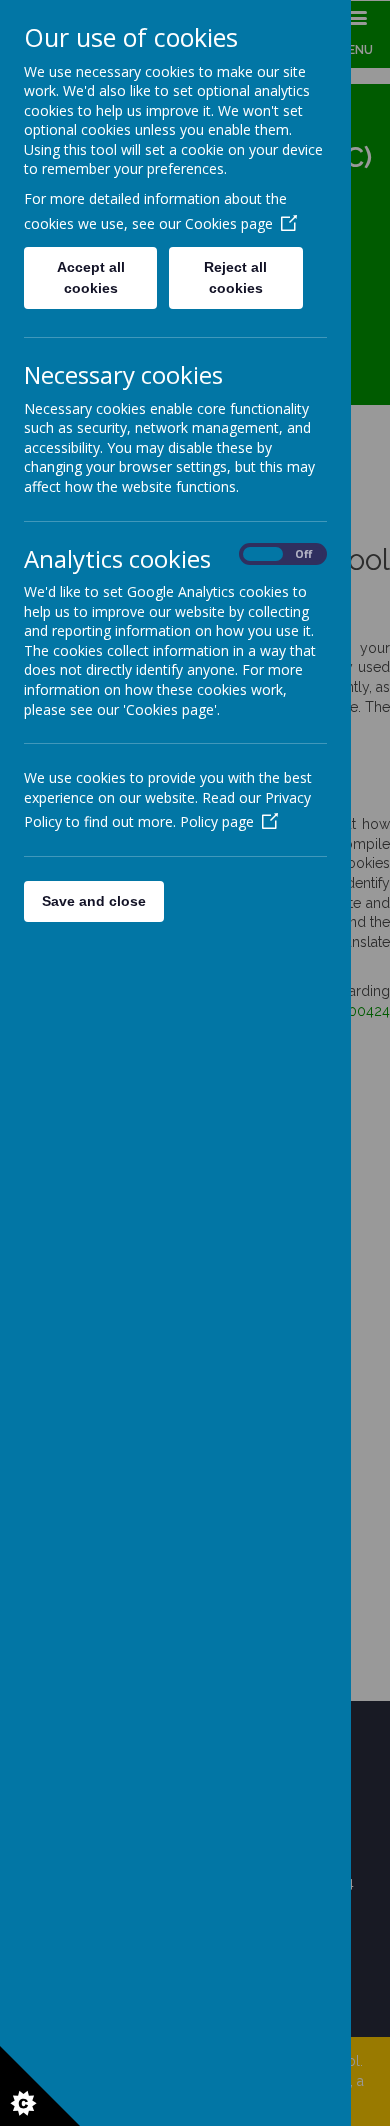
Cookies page (229, 223)
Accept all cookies (91, 277)
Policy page (217, 821)
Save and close (94, 901)
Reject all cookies (235, 277)
